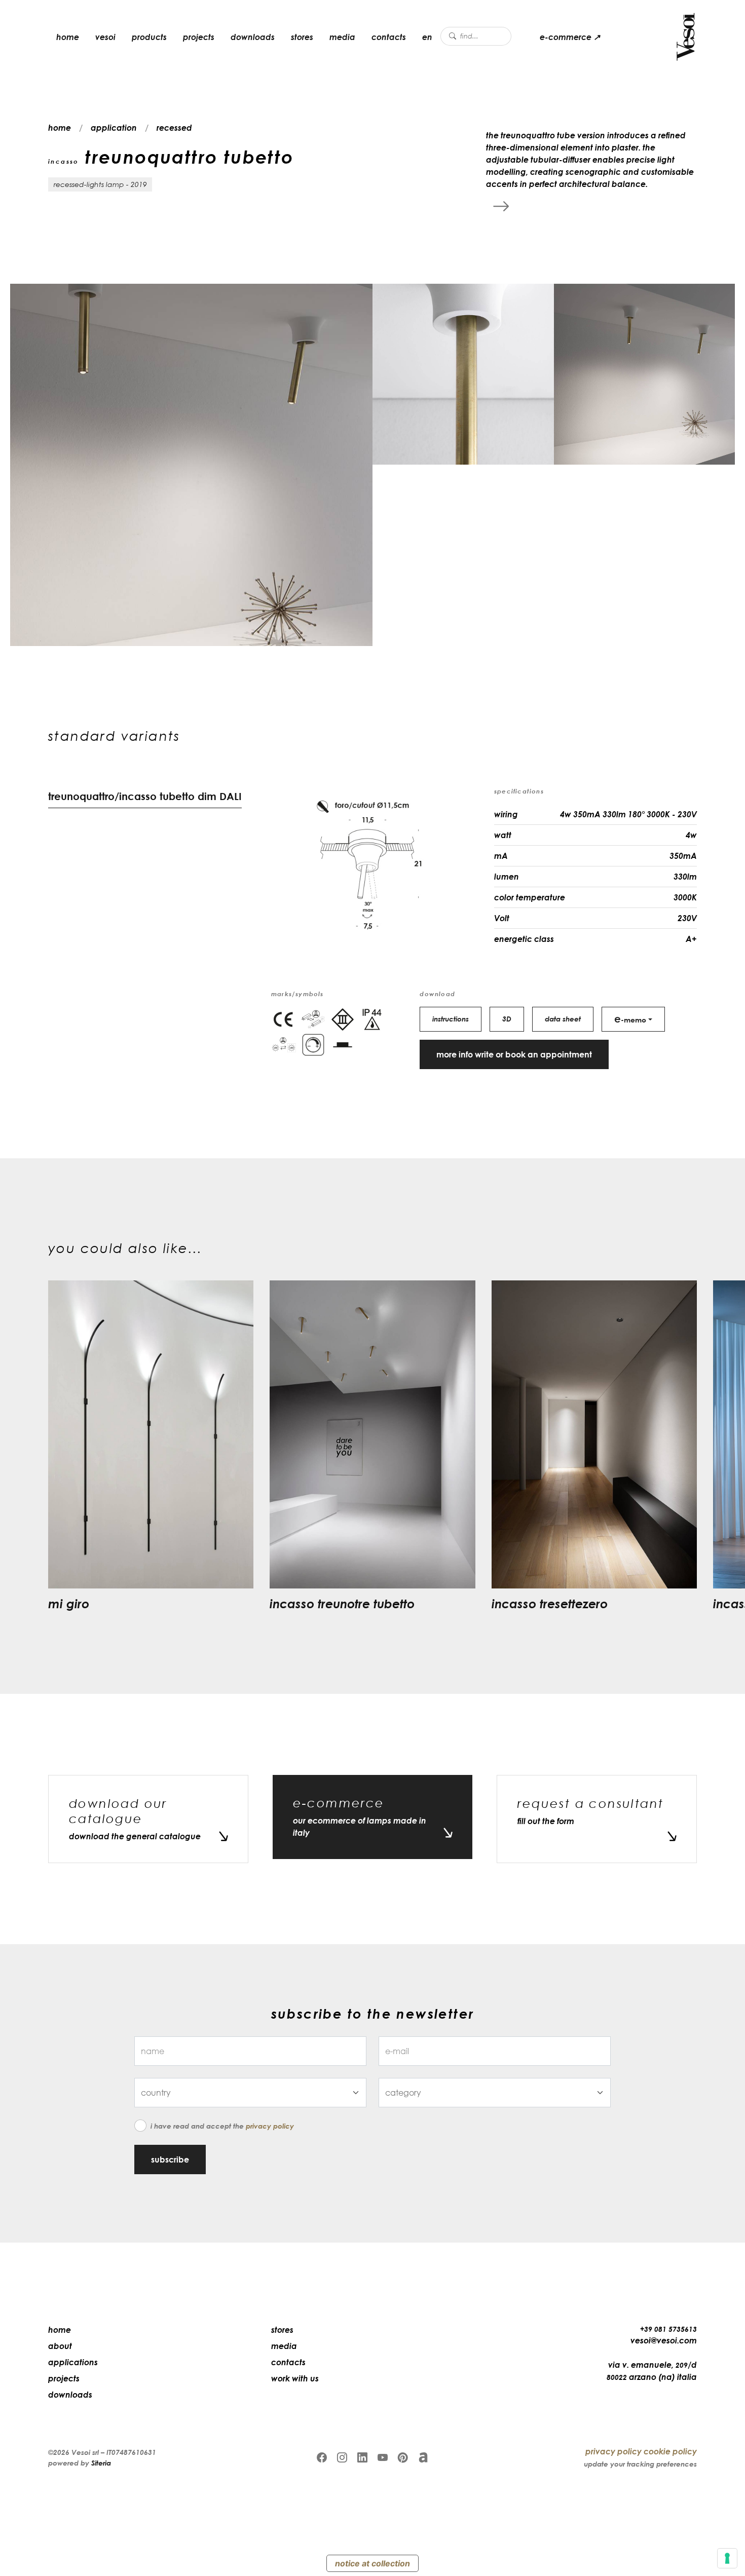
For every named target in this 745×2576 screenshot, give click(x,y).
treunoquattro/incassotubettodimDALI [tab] (145, 796)
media (342, 37)
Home (60, 2330)
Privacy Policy (270, 2126)
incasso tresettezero (550, 1603)
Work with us (295, 2378)
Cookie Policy (670, 2451)
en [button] (427, 37)
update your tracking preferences (640, 2464)
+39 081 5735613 (668, 2329)
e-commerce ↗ (570, 37)
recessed (174, 128)
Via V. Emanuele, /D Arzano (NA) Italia (652, 2371)
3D (507, 1019)
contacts (389, 37)
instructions (451, 1019)
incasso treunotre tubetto (342, 1603)
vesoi (105, 37)
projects (199, 37)
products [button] (149, 37)
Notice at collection (372, 2563)
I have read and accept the (222, 2126)
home (68, 37)
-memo (630, 1018)
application (114, 128)
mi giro (69, 1603)
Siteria (101, 2463)
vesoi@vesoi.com (664, 2340)
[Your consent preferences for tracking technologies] (727, 2558)
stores (302, 37)
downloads (253, 37)
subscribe (170, 2160)
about (60, 2346)
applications (73, 2362)
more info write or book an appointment (514, 1054)
